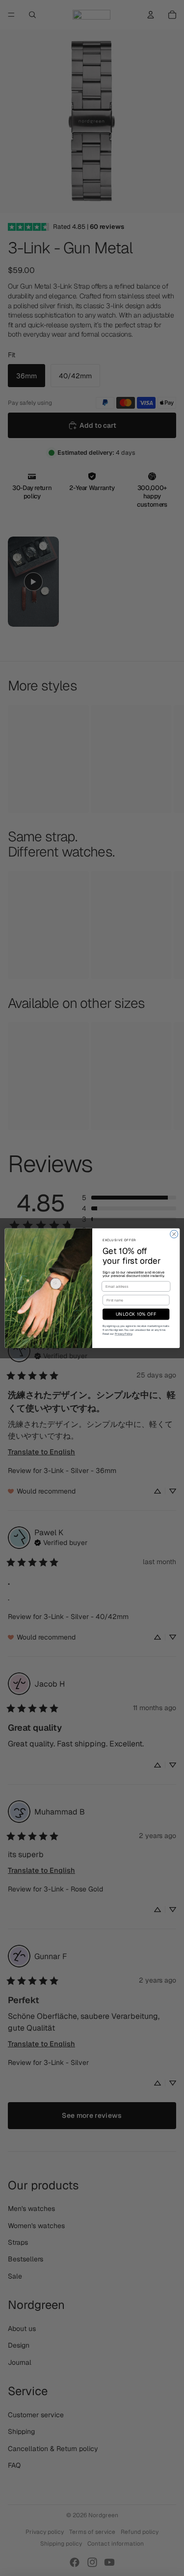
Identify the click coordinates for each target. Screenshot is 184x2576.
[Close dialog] (174, 1234)
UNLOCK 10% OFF (136, 1314)
